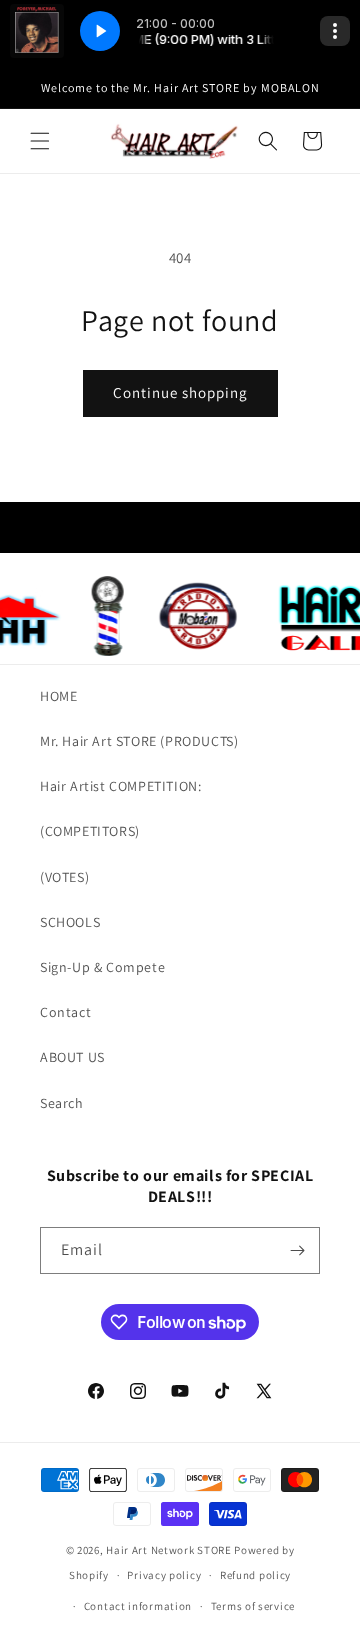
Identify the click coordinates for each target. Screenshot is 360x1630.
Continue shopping (180, 392)
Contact (65, 1012)
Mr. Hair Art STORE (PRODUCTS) (139, 741)
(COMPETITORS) (90, 831)
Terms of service (253, 1606)
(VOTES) (64, 877)
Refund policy (255, 1575)
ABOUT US (72, 1057)
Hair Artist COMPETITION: (120, 786)
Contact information (138, 1606)
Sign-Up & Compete (102, 967)
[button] (40, 141)
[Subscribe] (297, 1250)
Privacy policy (164, 1575)
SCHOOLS (70, 922)
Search (62, 1103)
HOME (58, 696)
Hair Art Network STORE (168, 1550)
